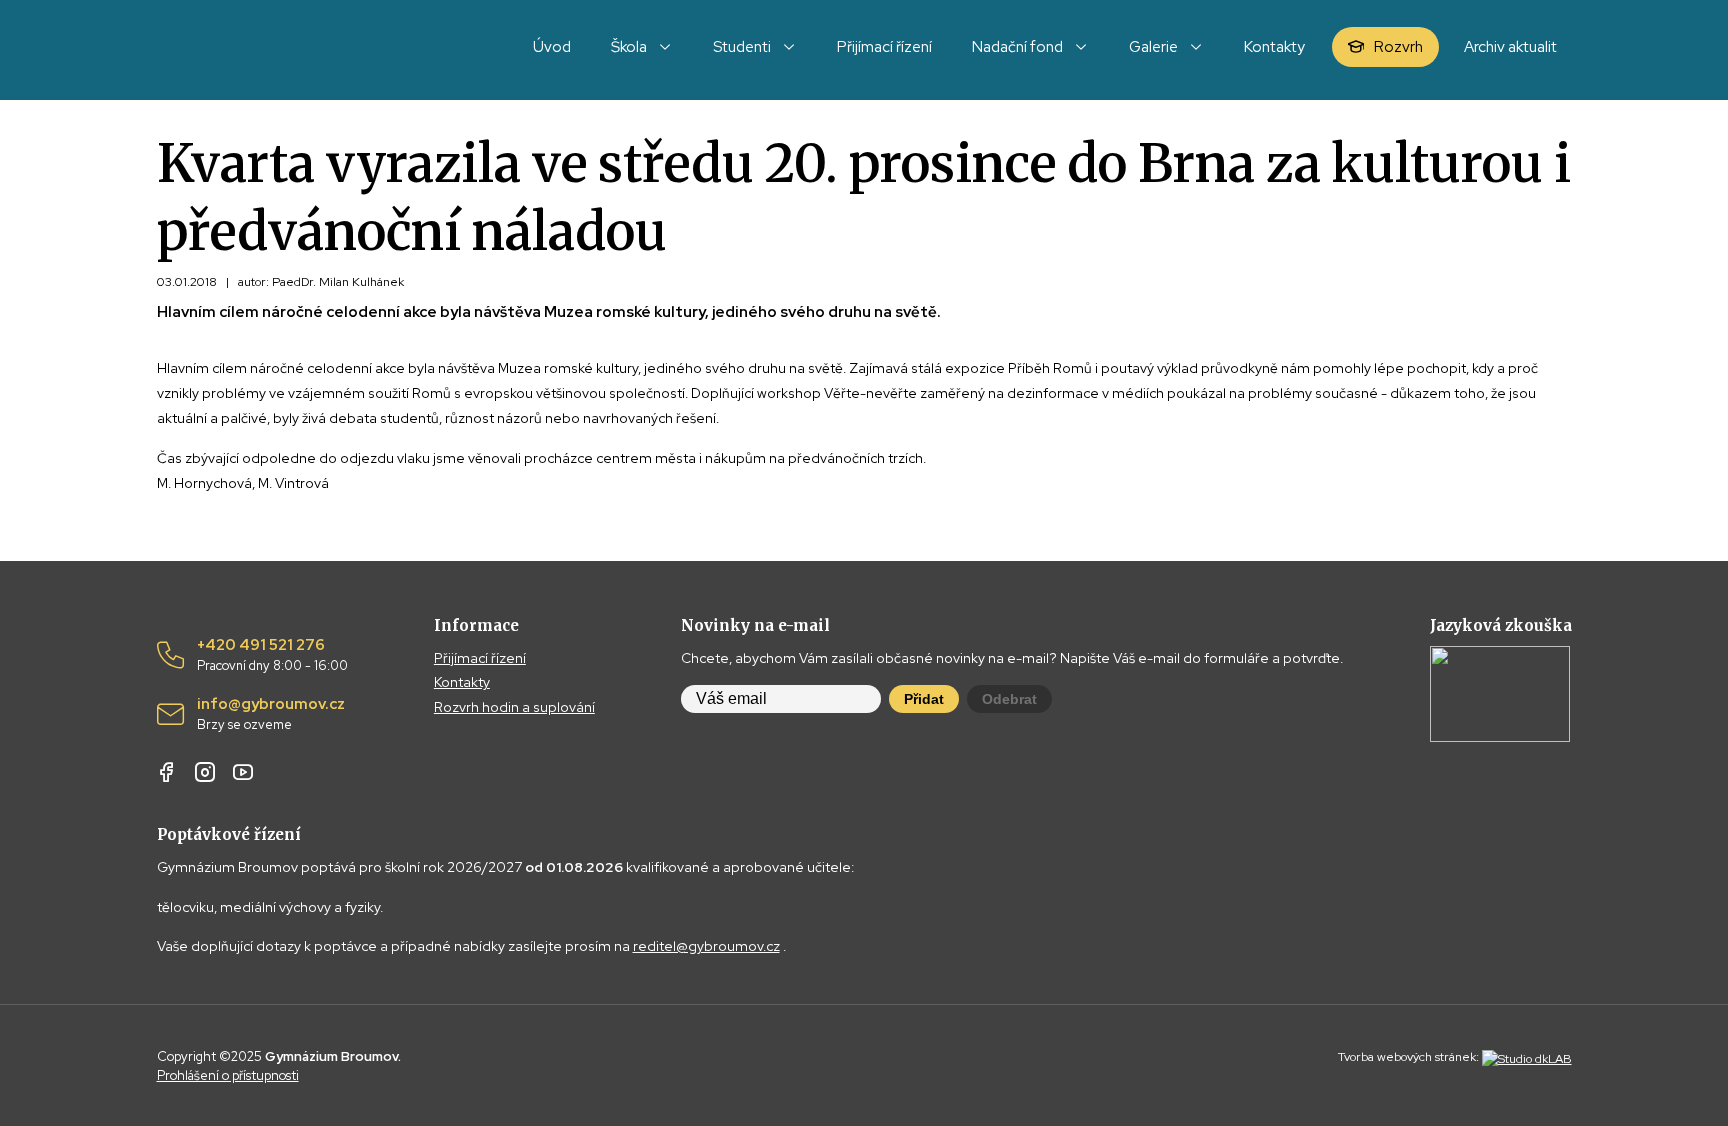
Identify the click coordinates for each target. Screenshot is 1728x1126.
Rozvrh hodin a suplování (514, 707)
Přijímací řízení (480, 658)
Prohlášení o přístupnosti (228, 1075)
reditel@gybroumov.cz (706, 946)
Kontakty (462, 682)
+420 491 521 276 (272, 655)
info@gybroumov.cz (271, 714)
